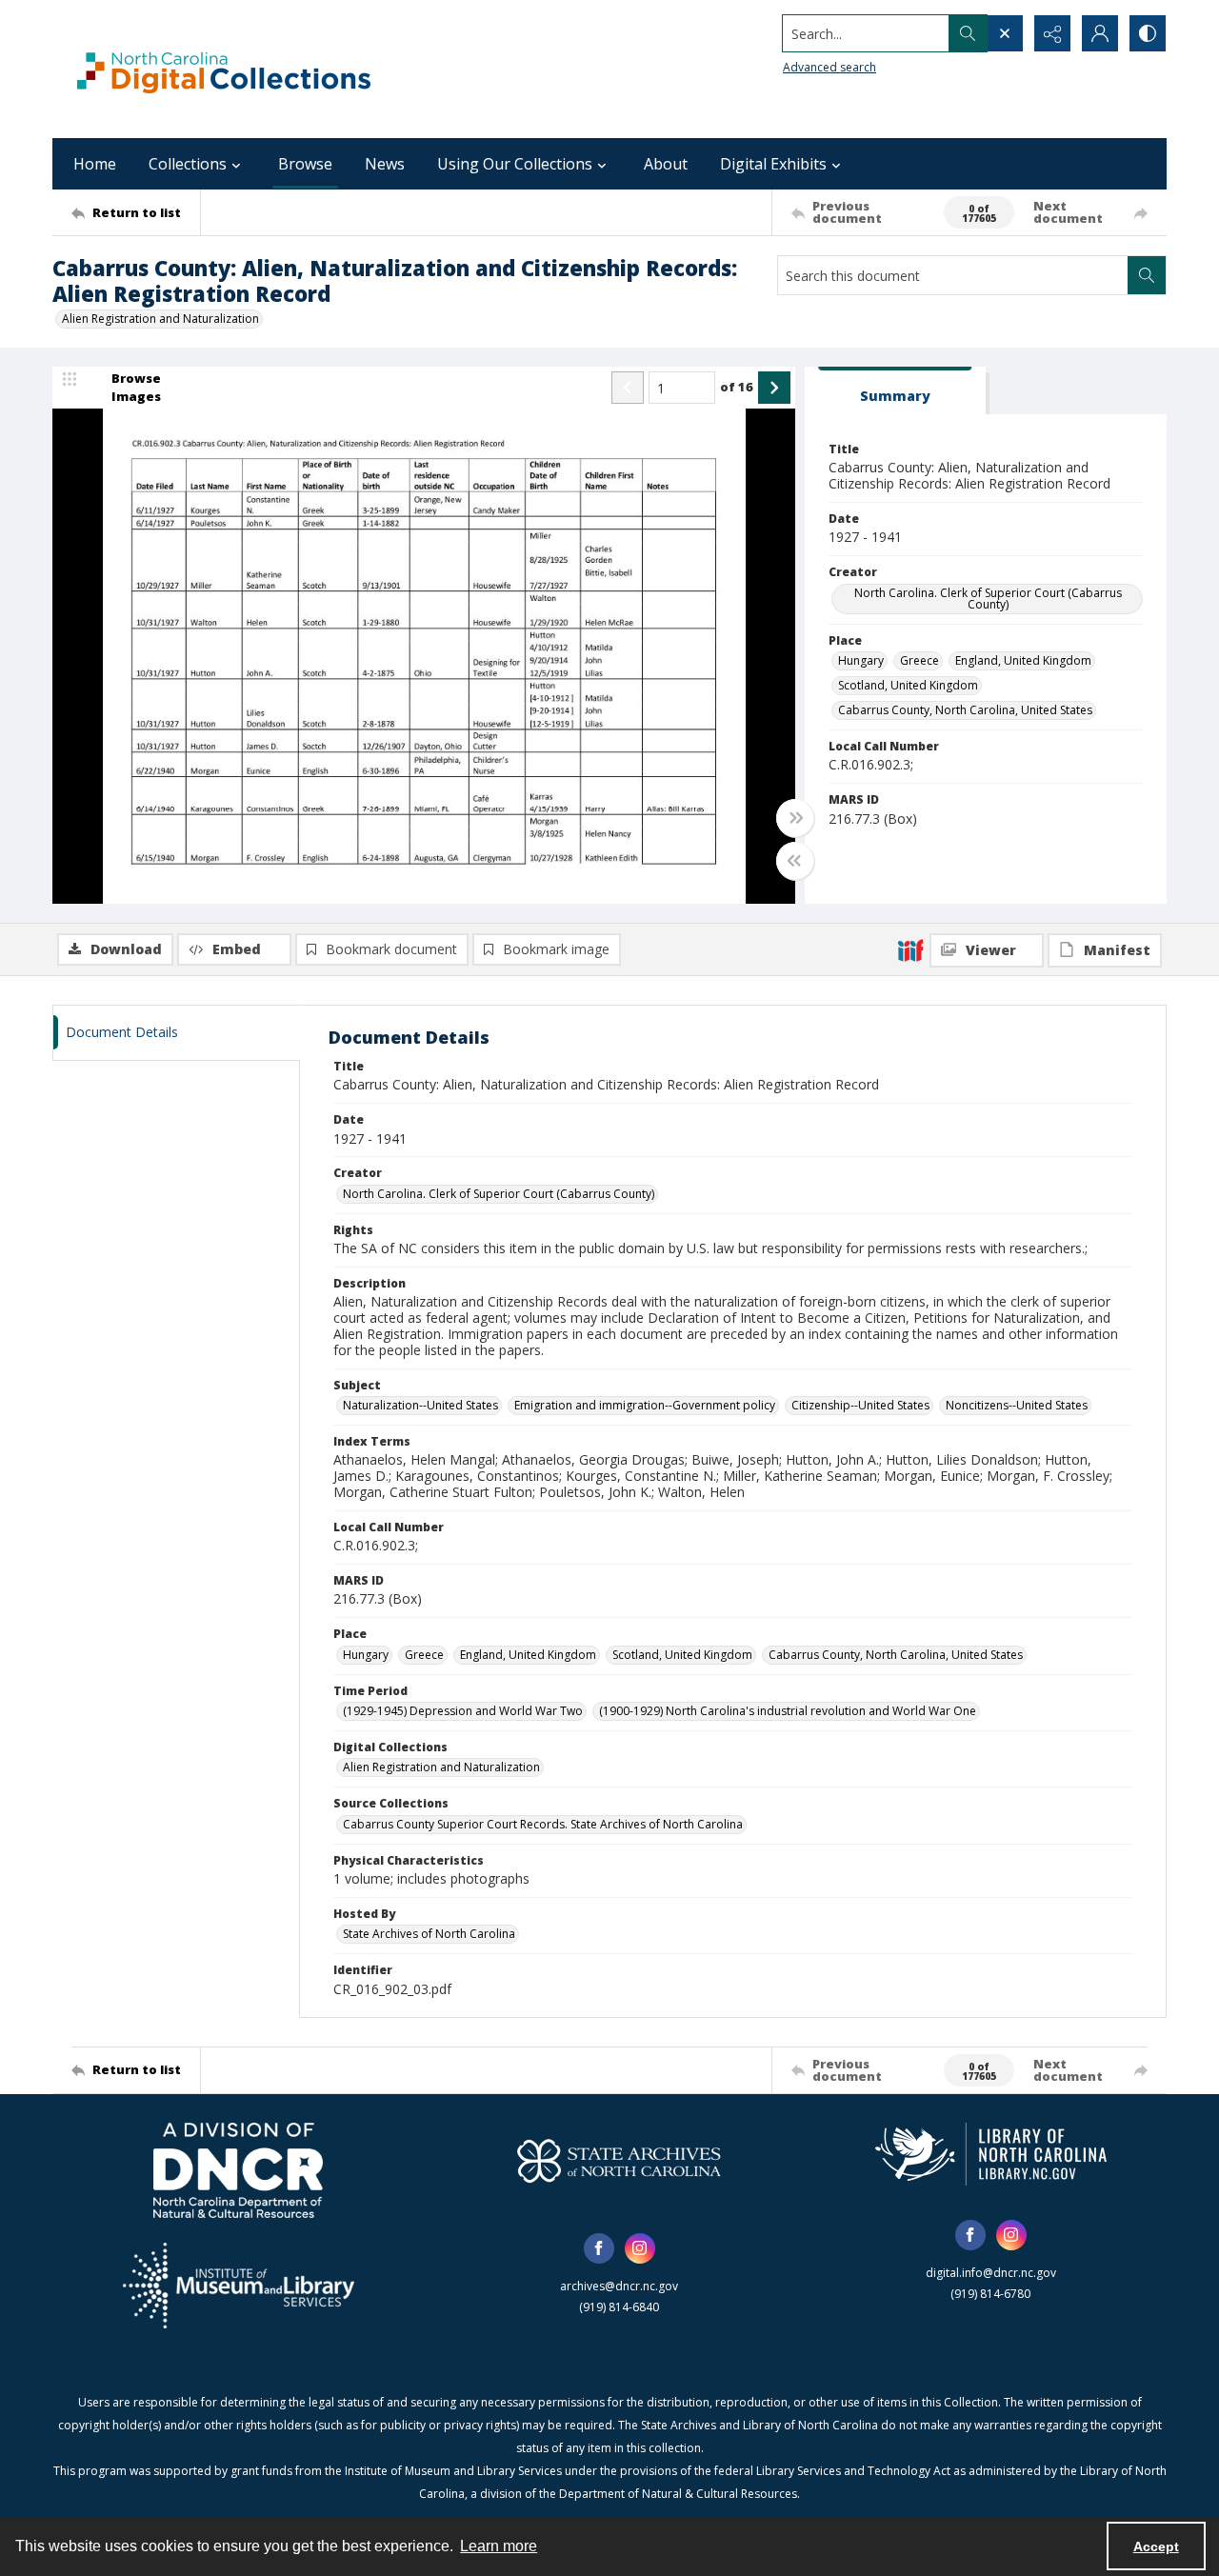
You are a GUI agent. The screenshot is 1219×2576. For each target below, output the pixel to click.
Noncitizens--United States (1017, 1405)
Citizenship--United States (860, 1405)
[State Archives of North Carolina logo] (619, 2161)
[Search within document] (1147, 275)
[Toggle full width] (795, 818)
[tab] (895, 391)
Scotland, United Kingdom (908, 685)
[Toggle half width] (795, 861)
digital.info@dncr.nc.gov (991, 2273)
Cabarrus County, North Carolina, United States (965, 710)
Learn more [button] (499, 2546)
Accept (1156, 2546)
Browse (305, 164)
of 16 (737, 387)
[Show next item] (774, 388)
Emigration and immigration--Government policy (645, 1405)
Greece (919, 660)
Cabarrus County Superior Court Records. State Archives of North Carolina (543, 1824)
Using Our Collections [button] (515, 164)
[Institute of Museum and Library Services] (239, 2286)
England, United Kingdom (1023, 660)
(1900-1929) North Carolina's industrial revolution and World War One (788, 1711)
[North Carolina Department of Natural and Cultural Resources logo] (238, 2170)
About (666, 164)
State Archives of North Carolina (429, 1934)
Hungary (861, 660)
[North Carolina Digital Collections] (224, 69)
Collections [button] (188, 164)
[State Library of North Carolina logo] (991, 2154)
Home (95, 164)
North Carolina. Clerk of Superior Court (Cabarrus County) (988, 599)
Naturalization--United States (420, 1405)
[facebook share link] (599, 2248)
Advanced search (829, 67)
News (385, 164)
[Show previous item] (628, 388)
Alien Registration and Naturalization (160, 319)
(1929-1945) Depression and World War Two (463, 1711)
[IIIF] (910, 949)
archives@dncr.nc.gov (619, 2286)
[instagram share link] (640, 2248)
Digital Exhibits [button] (773, 164)
